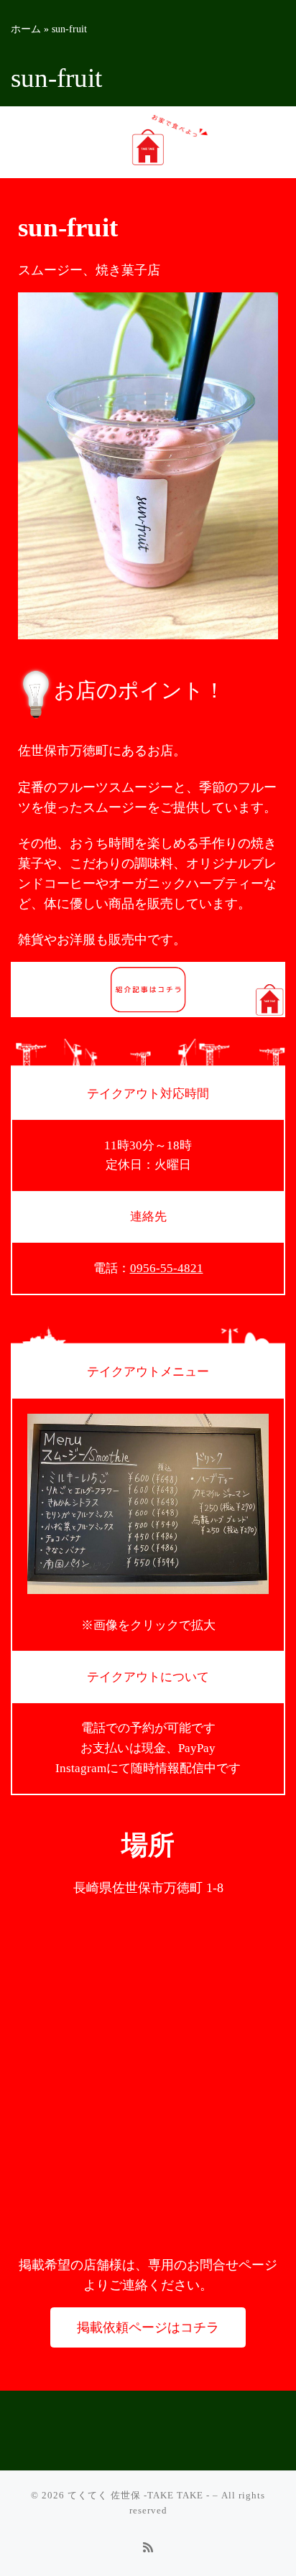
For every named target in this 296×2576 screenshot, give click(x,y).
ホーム (26, 29)
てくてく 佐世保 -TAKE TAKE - (139, 2495)
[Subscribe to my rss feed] (148, 2548)
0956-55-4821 (167, 1268)
